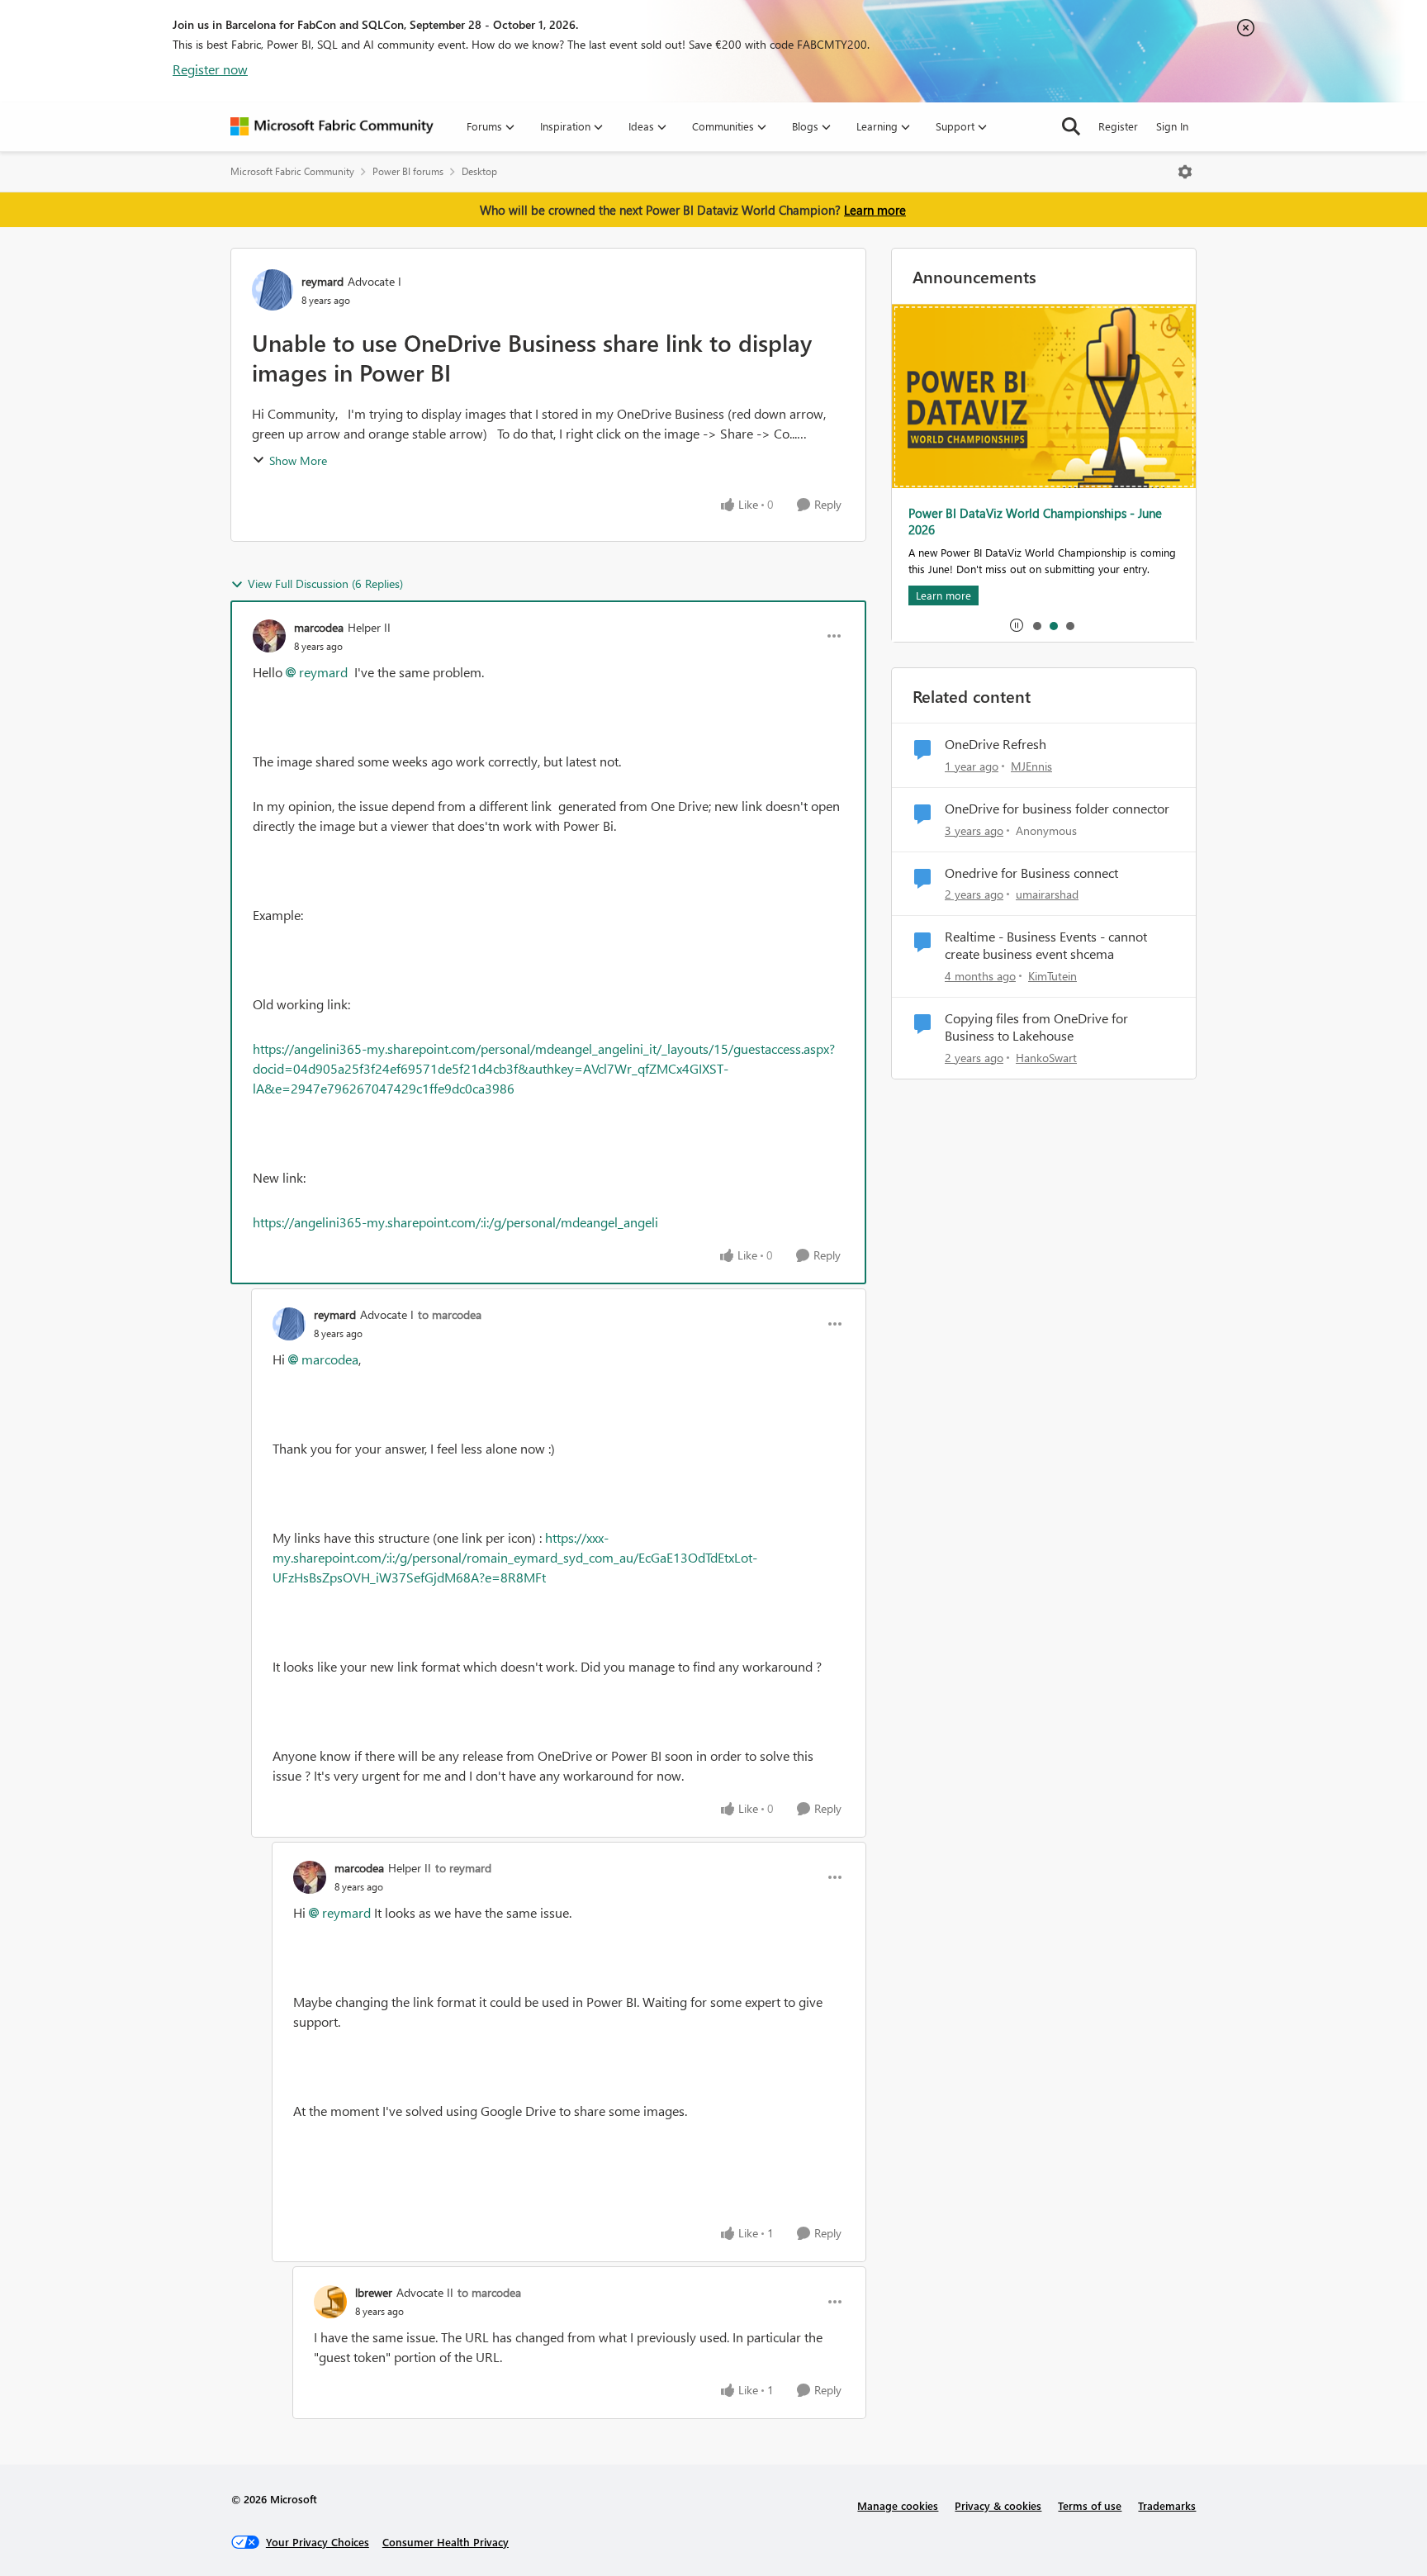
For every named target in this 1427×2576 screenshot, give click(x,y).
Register (1118, 126)
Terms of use (1090, 2505)
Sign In (1172, 126)
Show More (298, 460)
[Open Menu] (1185, 172)
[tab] (1036, 625)
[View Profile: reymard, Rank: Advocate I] (273, 290)
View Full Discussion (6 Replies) (325, 584)
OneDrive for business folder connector (1057, 809)
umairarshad (1047, 894)
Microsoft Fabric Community (292, 171)
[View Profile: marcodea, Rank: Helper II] (269, 636)
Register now (210, 69)
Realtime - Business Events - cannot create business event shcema (1046, 945)
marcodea (319, 627)
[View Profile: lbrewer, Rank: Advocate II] (330, 2302)
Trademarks (1167, 2505)
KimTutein (1052, 976)
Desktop (479, 171)
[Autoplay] (1017, 625)
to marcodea (450, 1314)
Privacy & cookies (998, 2505)
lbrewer (374, 2292)
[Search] (1071, 126)
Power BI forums (408, 171)
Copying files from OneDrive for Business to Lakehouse (1036, 1027)
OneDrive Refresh (996, 744)
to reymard (463, 1868)
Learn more (875, 210)
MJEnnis (1031, 766)
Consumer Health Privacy (446, 2542)
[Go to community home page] (332, 126)
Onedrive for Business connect (1031, 873)
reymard (322, 281)
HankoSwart (1046, 1058)
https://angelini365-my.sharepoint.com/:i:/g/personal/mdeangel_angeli (455, 1222)
